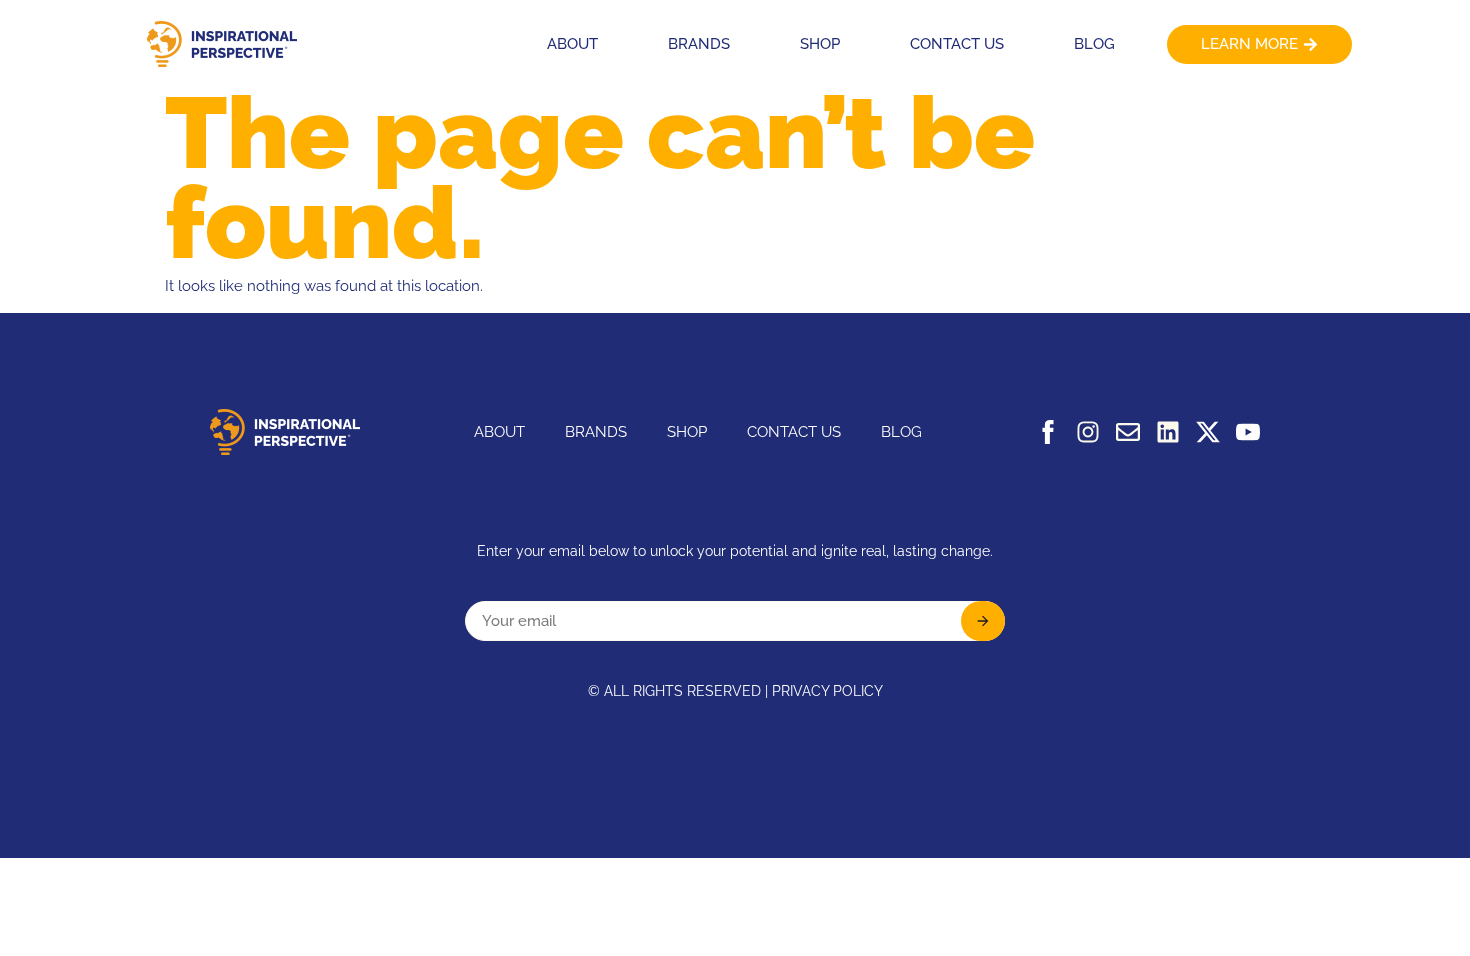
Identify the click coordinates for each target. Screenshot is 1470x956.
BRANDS (699, 44)
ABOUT (572, 44)
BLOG (1094, 44)
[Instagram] (1088, 432)
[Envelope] (1128, 432)
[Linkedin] (1168, 432)
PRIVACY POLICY (827, 691)
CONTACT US (957, 44)
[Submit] (983, 621)
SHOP (820, 44)
